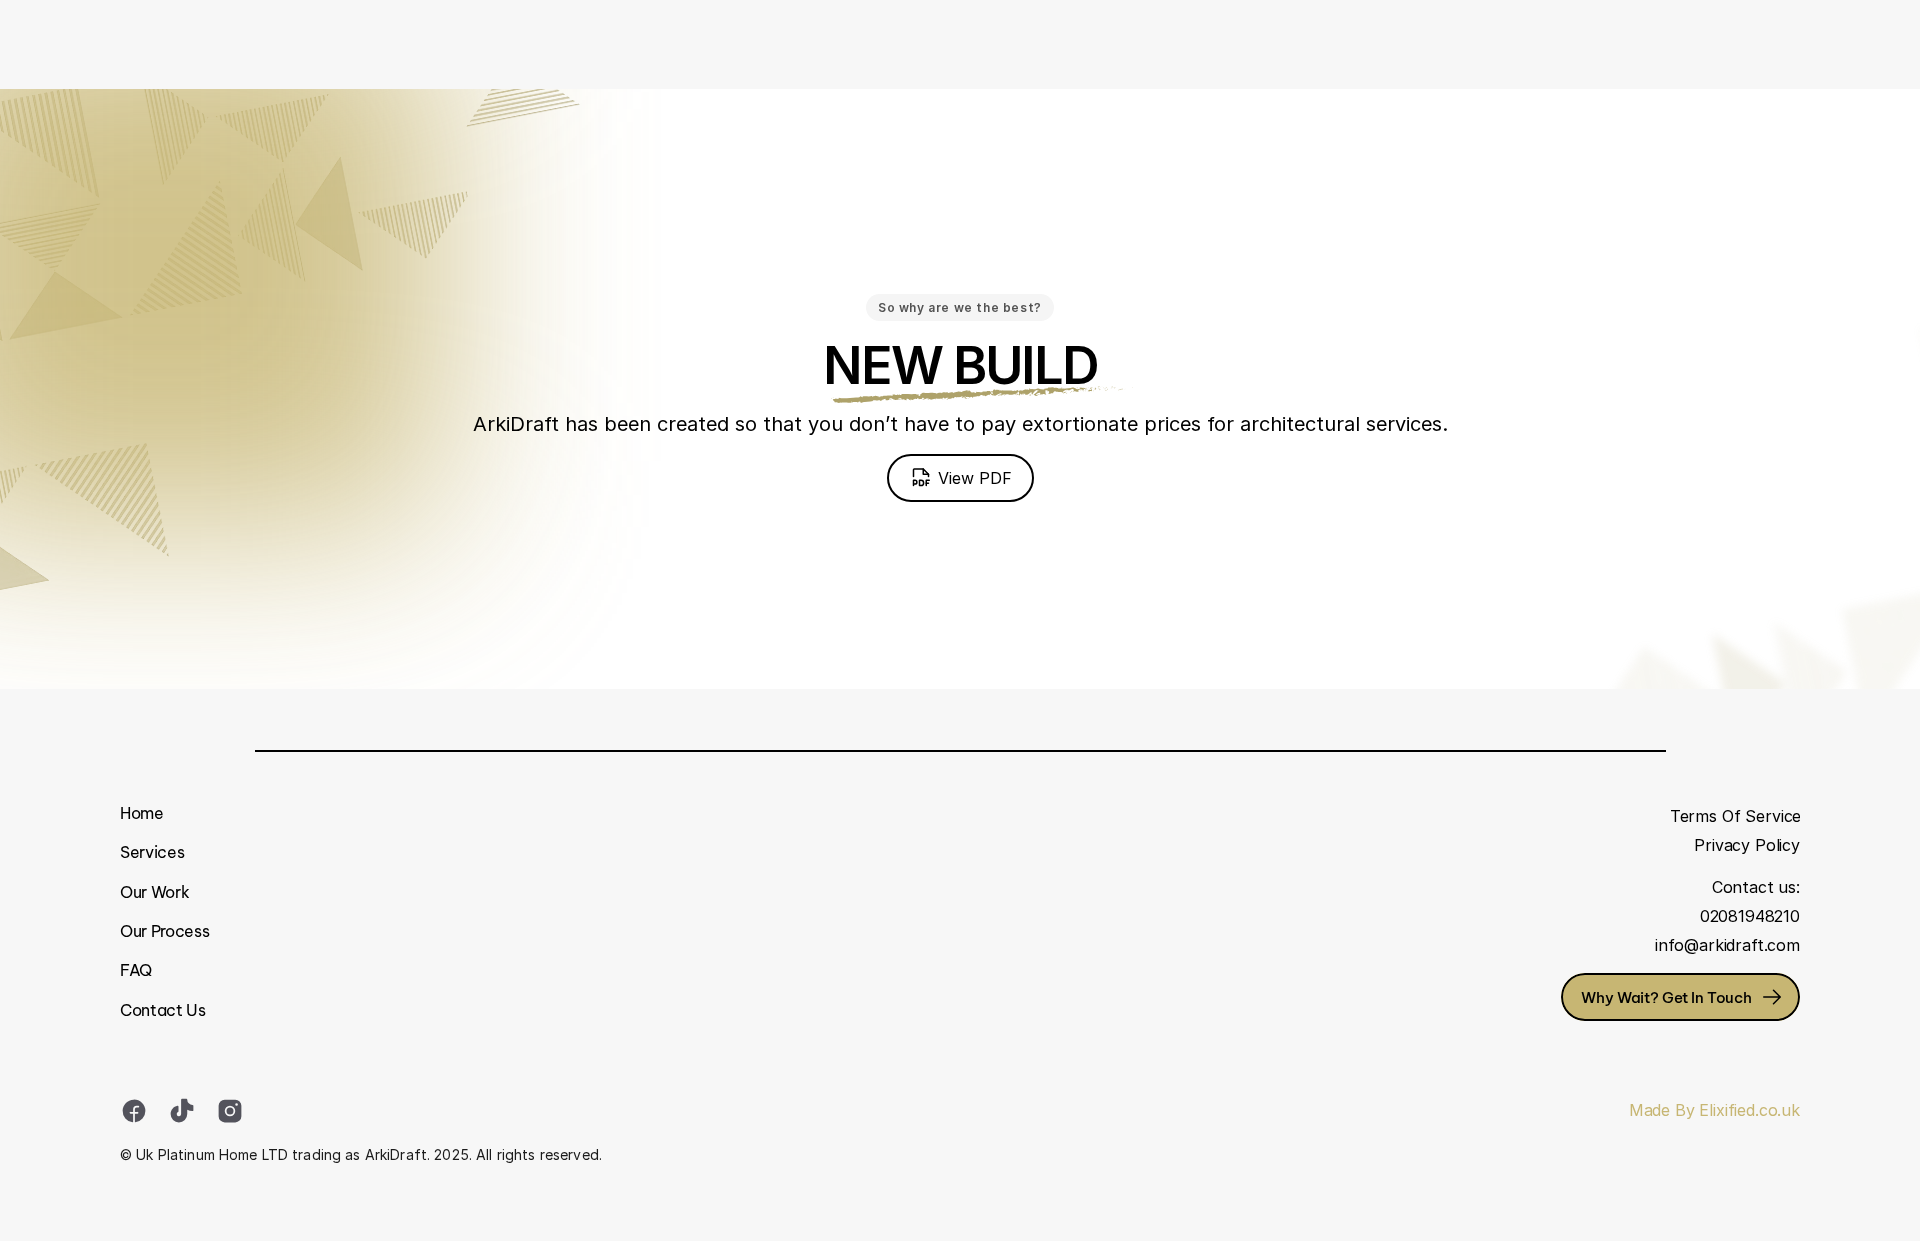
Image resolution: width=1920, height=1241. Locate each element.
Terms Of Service (1735, 816)
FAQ (136, 970)
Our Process (164, 931)
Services (152, 852)
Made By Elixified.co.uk (1714, 1110)
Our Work (154, 892)
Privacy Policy (1747, 845)
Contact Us (163, 1010)
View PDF (975, 478)
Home (142, 813)
